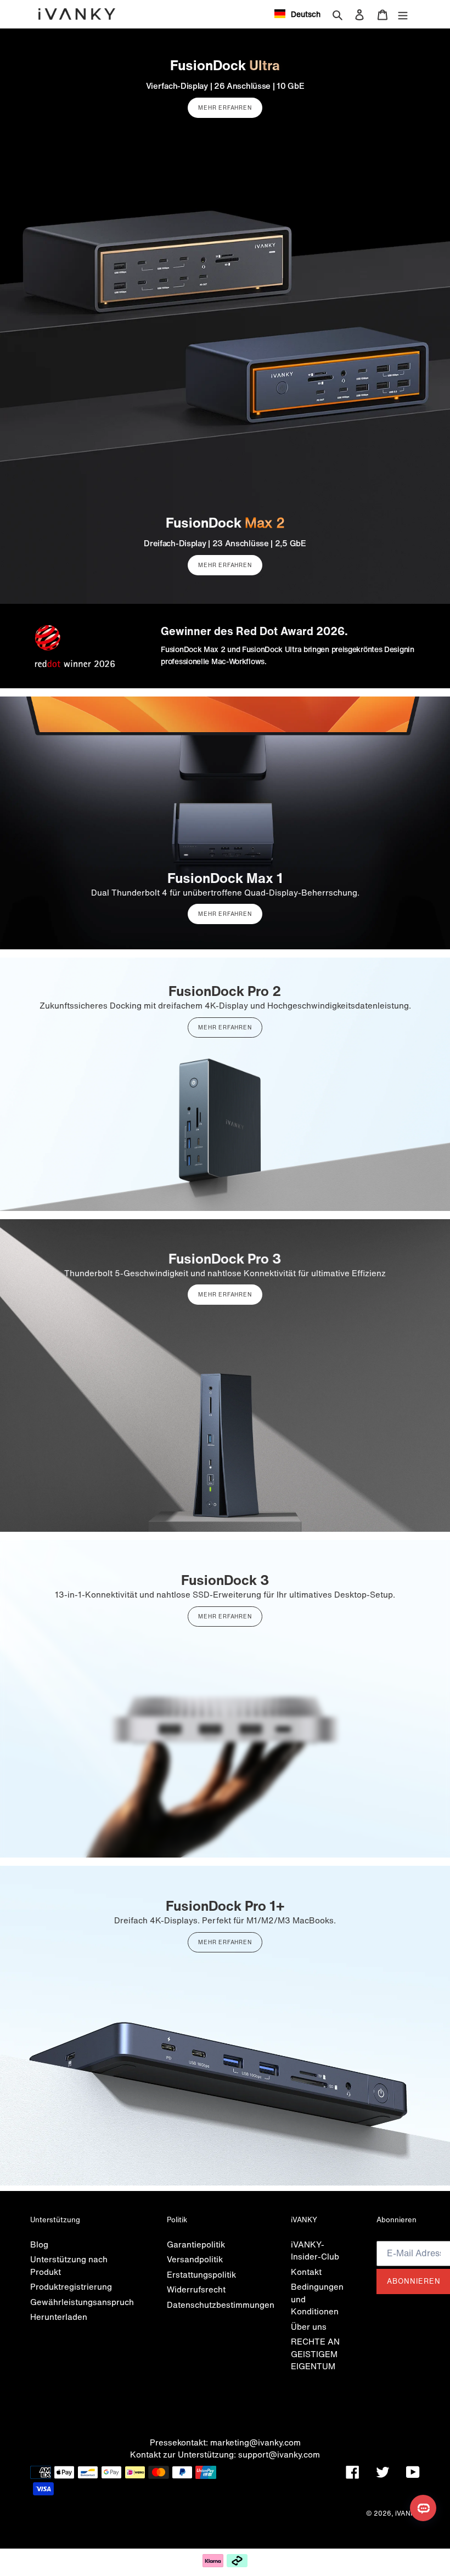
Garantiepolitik (196, 2244)
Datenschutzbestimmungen (221, 2305)
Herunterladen (59, 2317)
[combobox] (297, 14)
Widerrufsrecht (196, 2289)
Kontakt (306, 2272)
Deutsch (306, 14)
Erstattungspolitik (201, 2274)
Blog (39, 2244)
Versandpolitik (195, 2259)
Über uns (309, 2326)
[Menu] (403, 14)
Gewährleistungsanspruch (82, 2302)
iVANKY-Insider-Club (315, 2251)
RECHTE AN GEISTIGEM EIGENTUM (315, 2354)
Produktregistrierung (71, 2286)
